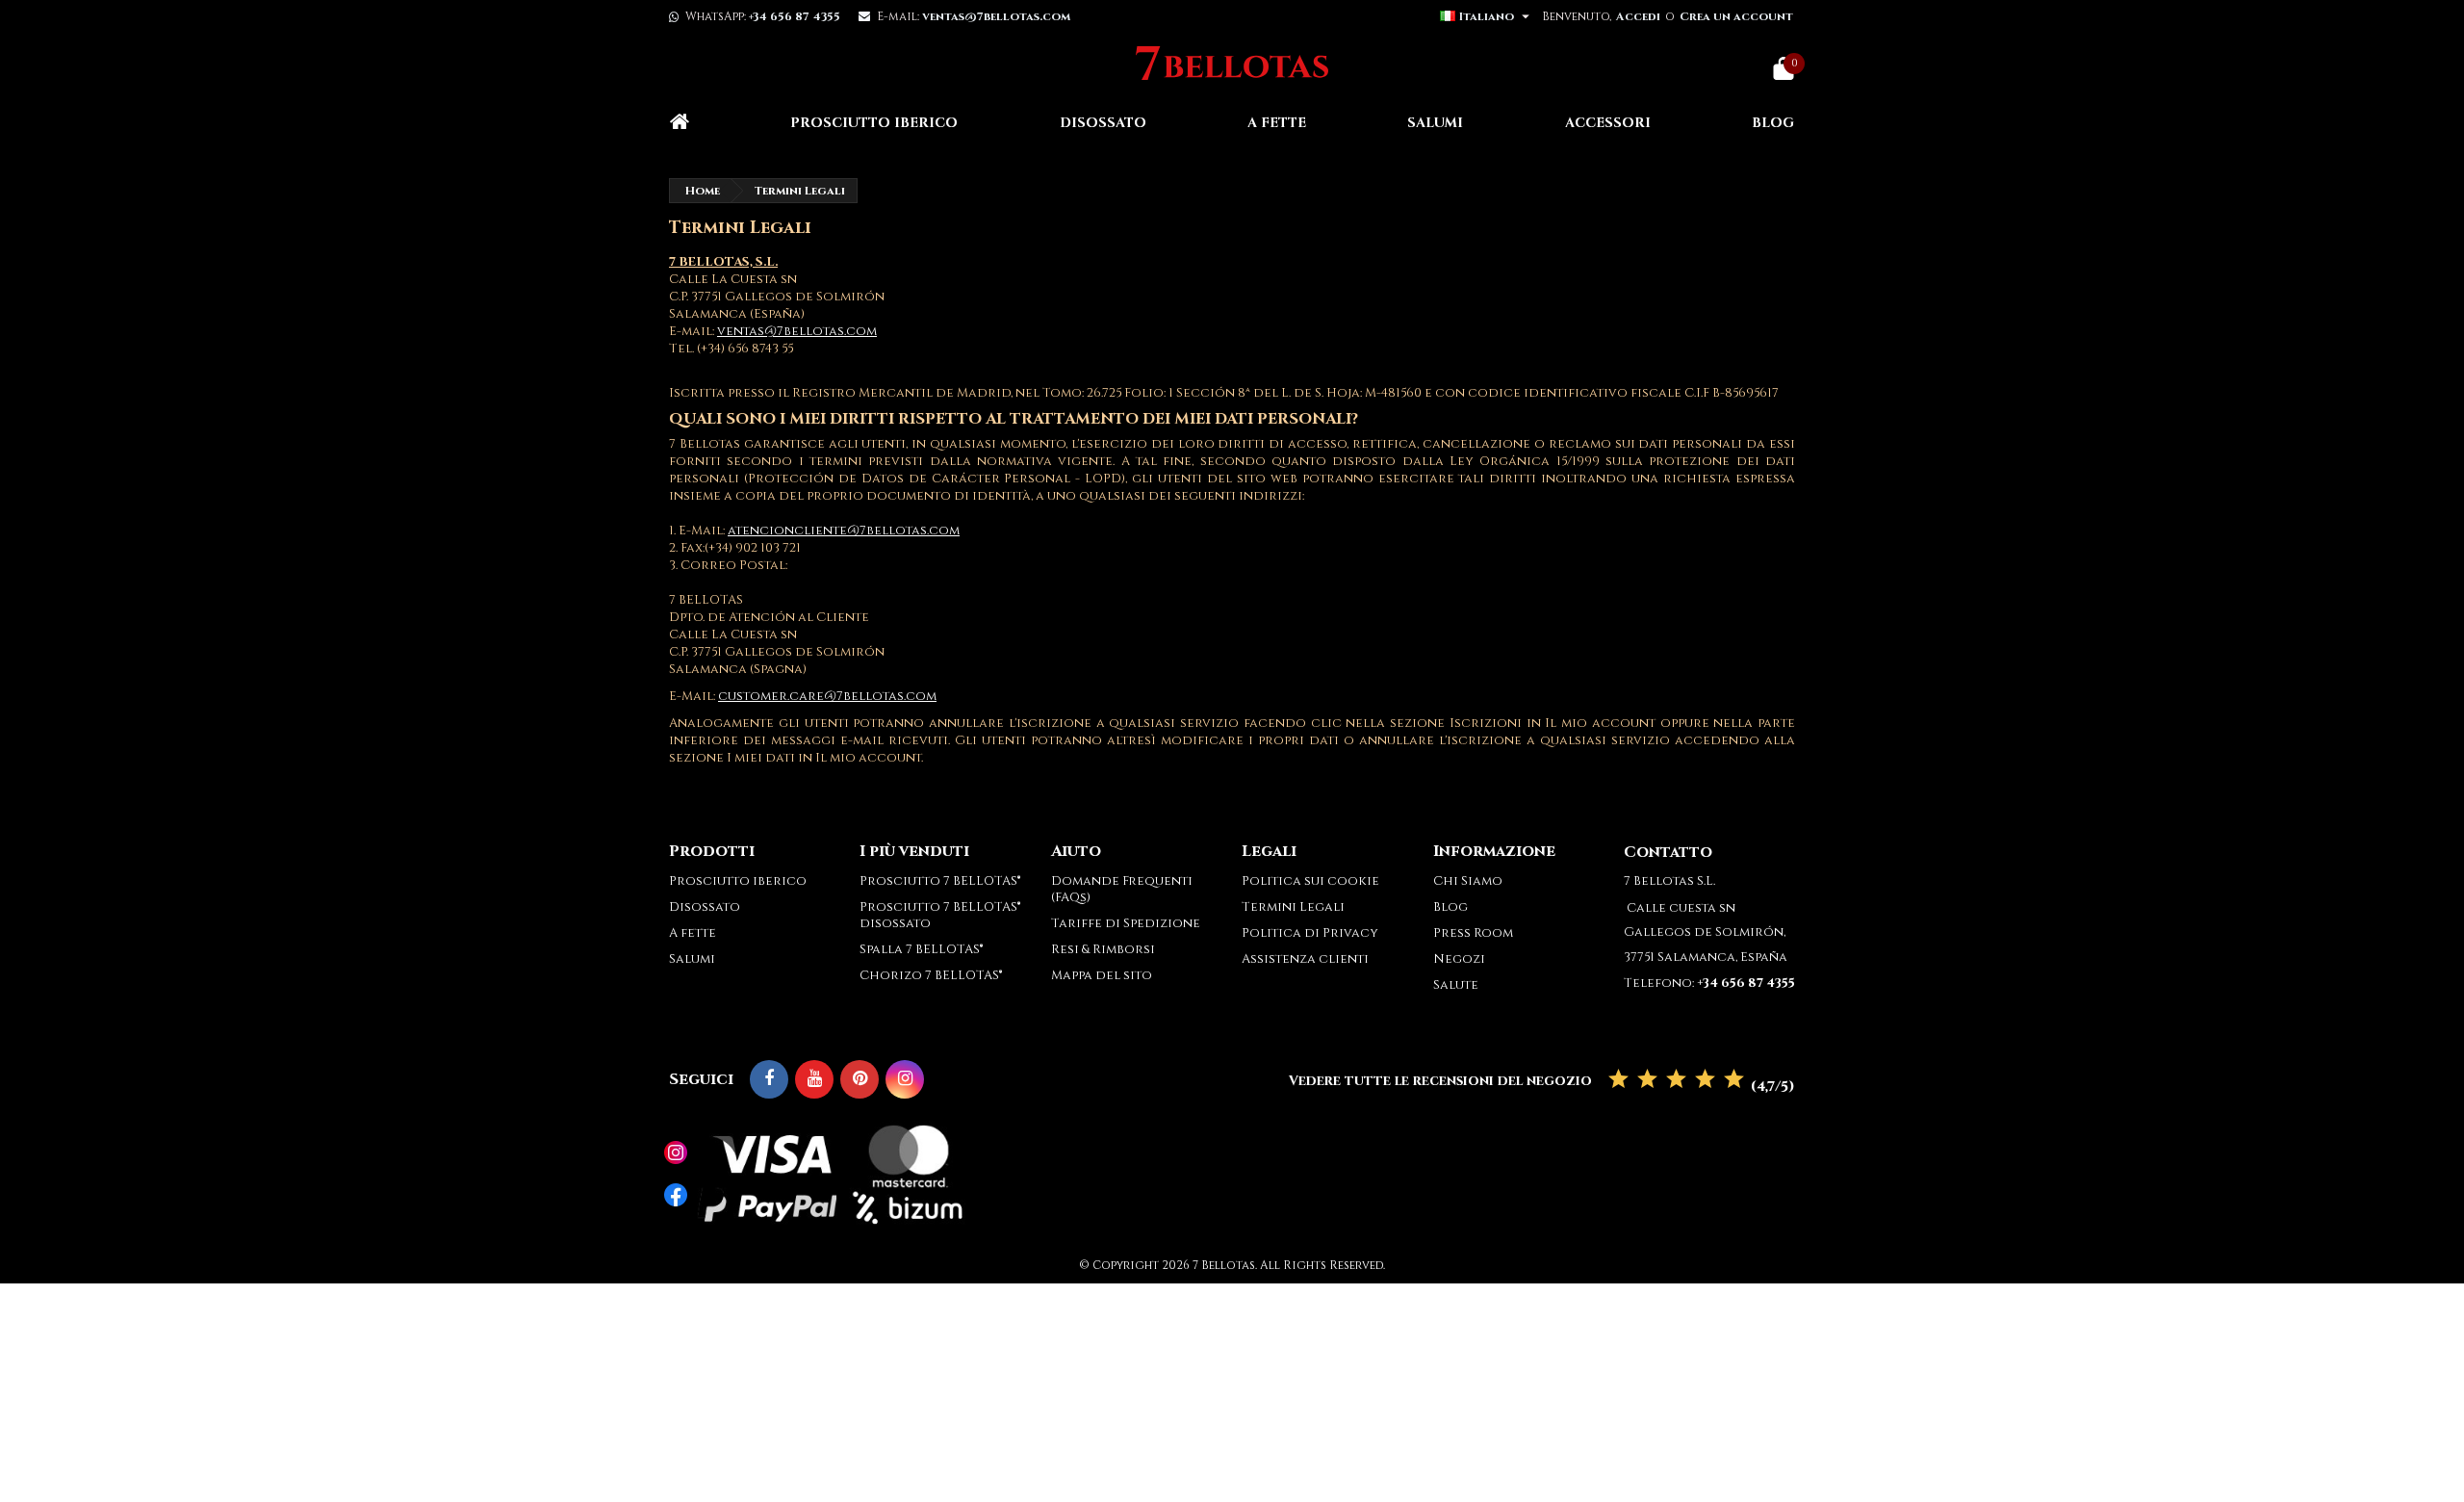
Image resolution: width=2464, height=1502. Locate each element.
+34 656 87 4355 (795, 16)
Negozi (1459, 959)
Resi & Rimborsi (1103, 949)
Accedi (1638, 16)
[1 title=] (1618, 1080)
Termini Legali (1293, 907)
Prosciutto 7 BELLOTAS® (940, 881)
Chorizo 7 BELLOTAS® (931, 975)
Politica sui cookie (1310, 881)
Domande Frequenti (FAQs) (1122, 889)
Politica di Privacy (1310, 933)
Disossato (1103, 123)
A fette (1277, 123)
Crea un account (1736, 16)
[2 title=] (1647, 1080)
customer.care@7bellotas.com (827, 696)
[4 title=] (1705, 1080)
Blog (1773, 123)
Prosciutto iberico (874, 123)
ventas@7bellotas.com (797, 331)
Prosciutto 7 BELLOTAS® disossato (940, 915)
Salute (1456, 985)
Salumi (1435, 123)
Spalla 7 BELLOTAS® (921, 949)
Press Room (1473, 933)
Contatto (1668, 852)
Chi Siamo (1468, 881)
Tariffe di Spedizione (1126, 923)
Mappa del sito (1102, 975)
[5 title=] (1734, 1080)
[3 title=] (1676, 1080)
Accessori (1608, 123)
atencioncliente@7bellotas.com (844, 531)
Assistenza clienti (1305, 959)
